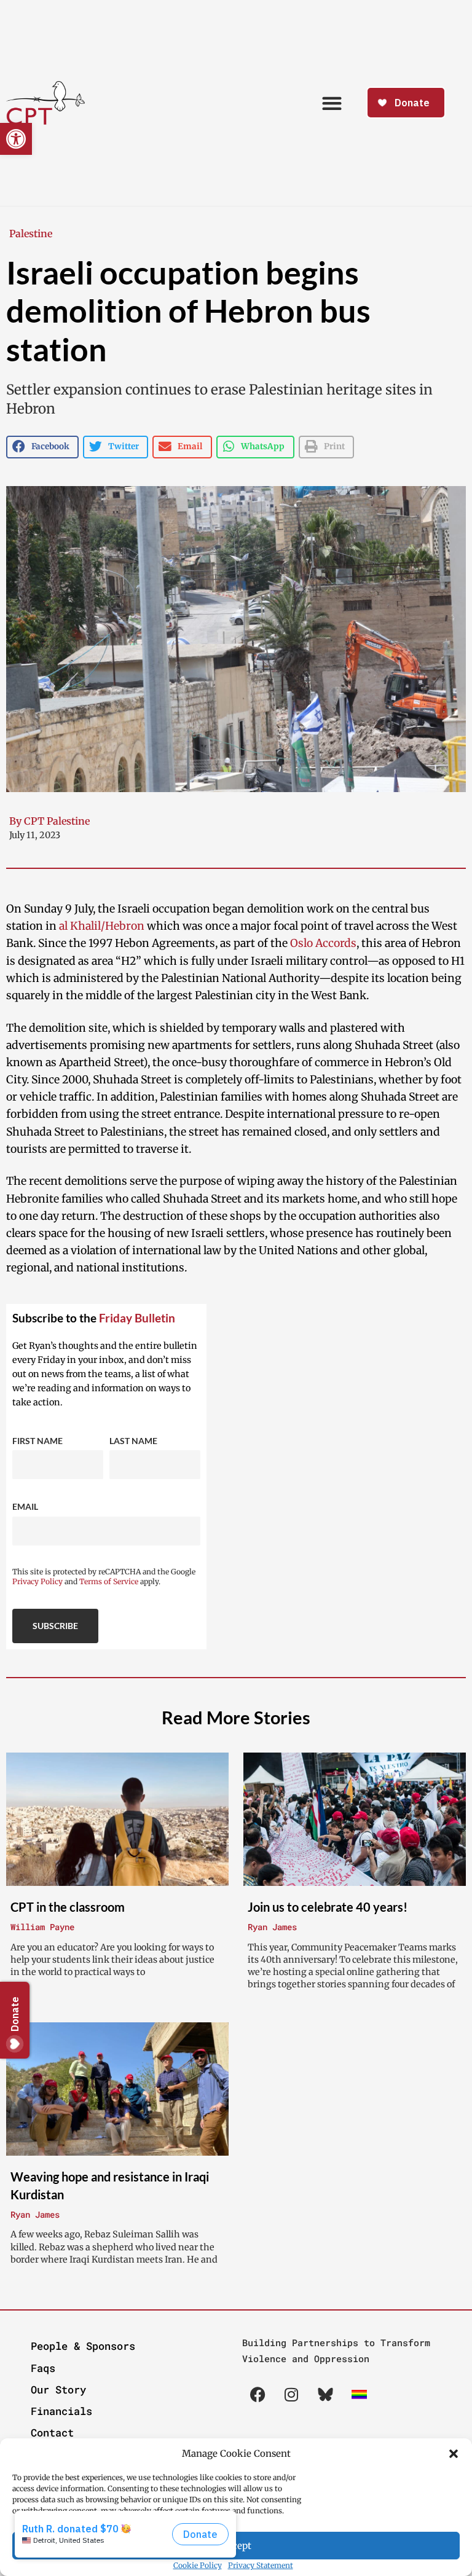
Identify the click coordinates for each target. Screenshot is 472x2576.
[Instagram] (291, 2395)
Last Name (133, 1441)
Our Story (58, 2389)
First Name (37, 1441)
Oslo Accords (323, 943)
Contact (52, 2433)
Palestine (31, 234)
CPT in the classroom (68, 1907)
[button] (454, 2454)
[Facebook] (258, 2395)
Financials (61, 2411)
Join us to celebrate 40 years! (328, 1907)
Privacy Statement (261, 2565)
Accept (236, 2546)
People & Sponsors (83, 2346)
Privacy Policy (37, 1581)
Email (25, 1506)
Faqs (43, 2368)
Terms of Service (109, 1581)
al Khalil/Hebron (102, 926)
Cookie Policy (198, 2565)
